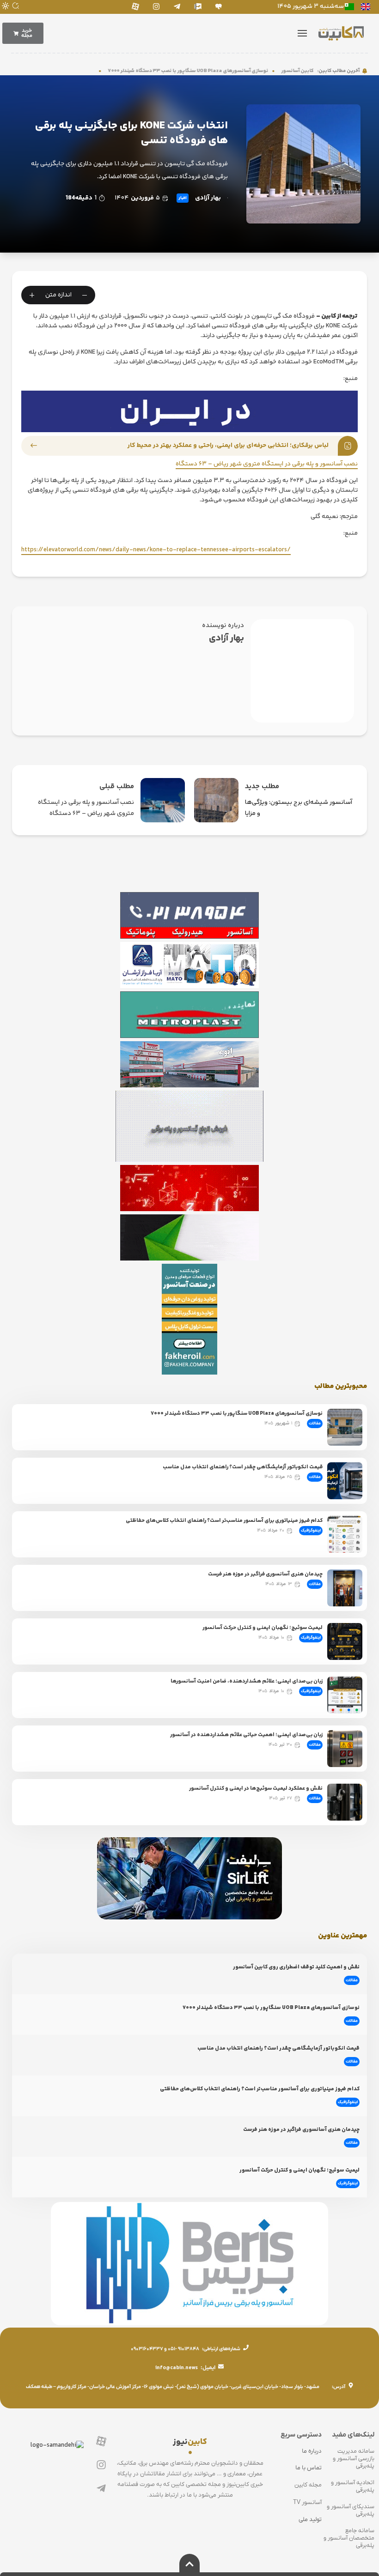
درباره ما (312, 2451)
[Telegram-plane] (177, 6)
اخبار (183, 198)
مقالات (315, 1424)
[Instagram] (156, 6)
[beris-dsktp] (189, 411)
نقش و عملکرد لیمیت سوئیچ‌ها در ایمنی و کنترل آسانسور (256, 1789)
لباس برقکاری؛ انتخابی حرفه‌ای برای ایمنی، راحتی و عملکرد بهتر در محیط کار (228, 446)
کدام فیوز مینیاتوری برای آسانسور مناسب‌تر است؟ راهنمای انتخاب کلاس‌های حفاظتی (224, 1521)
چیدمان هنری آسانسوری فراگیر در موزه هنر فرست (265, 1574)
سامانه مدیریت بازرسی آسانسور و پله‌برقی (354, 2458)
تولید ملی (310, 2519)
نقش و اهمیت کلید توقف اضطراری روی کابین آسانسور (296, 1967)
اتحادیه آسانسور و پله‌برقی (353, 2486)
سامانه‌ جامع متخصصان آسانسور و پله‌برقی (349, 2538)
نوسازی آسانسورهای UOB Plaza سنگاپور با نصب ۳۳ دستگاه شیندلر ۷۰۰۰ (220, 71)
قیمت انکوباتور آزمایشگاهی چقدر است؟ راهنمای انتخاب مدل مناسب (243, 1467)
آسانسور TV (307, 2502)
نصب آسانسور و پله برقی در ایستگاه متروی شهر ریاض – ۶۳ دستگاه (267, 464)
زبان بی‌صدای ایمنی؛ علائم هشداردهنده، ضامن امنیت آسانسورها (247, 1681)
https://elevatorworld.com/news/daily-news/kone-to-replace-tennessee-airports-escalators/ (156, 550)
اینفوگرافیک (311, 1531)
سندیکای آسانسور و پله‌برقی (351, 2510)
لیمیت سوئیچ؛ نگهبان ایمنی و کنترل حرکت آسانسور (263, 1628)
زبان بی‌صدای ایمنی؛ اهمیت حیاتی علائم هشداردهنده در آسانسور (246, 1735)
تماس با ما (309, 2468)
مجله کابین (308, 2485)
